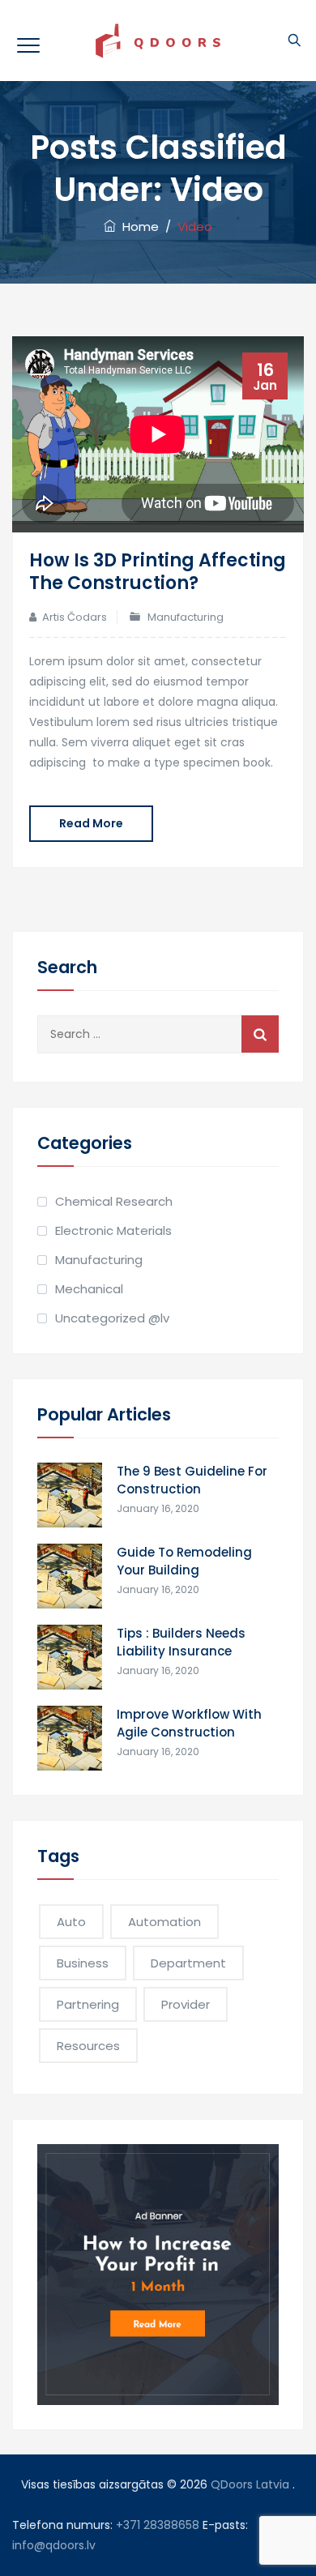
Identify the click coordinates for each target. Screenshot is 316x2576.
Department (188, 1963)
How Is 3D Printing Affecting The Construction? (158, 572)
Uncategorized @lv (112, 1318)
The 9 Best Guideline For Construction (192, 1480)
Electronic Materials (113, 1230)
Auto (71, 1922)
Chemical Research (114, 1201)
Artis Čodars (75, 617)
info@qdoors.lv (54, 2545)
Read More (91, 823)
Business (83, 1963)
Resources (88, 2046)
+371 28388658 (158, 2525)
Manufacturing (186, 617)
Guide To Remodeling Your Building (184, 1561)
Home (137, 226)
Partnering (88, 2004)
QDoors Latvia (250, 2484)
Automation (164, 1922)
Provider (186, 2004)
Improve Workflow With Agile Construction (189, 1723)
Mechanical (89, 1289)
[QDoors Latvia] (158, 41)
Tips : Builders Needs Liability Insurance (181, 1642)
